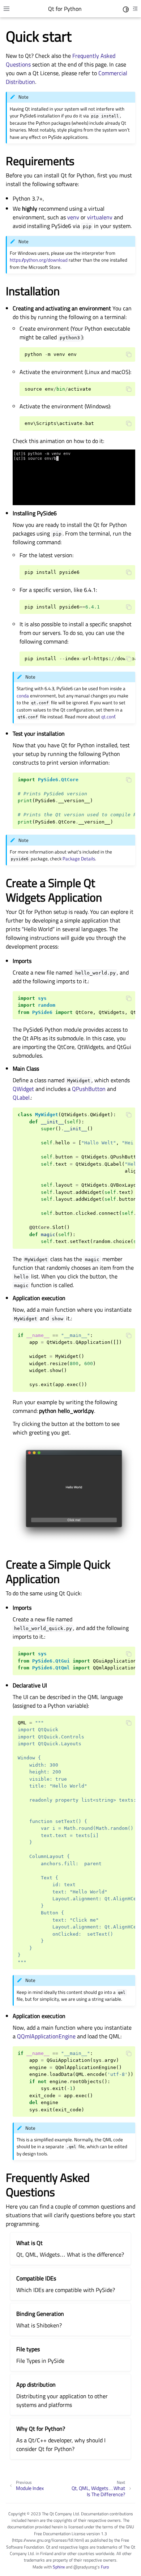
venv (73, 217)
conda (23, 696)
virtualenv (100, 217)
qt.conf (108, 717)
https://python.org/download (39, 260)
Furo (105, 2567)
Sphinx (59, 2567)
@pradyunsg (85, 2567)
